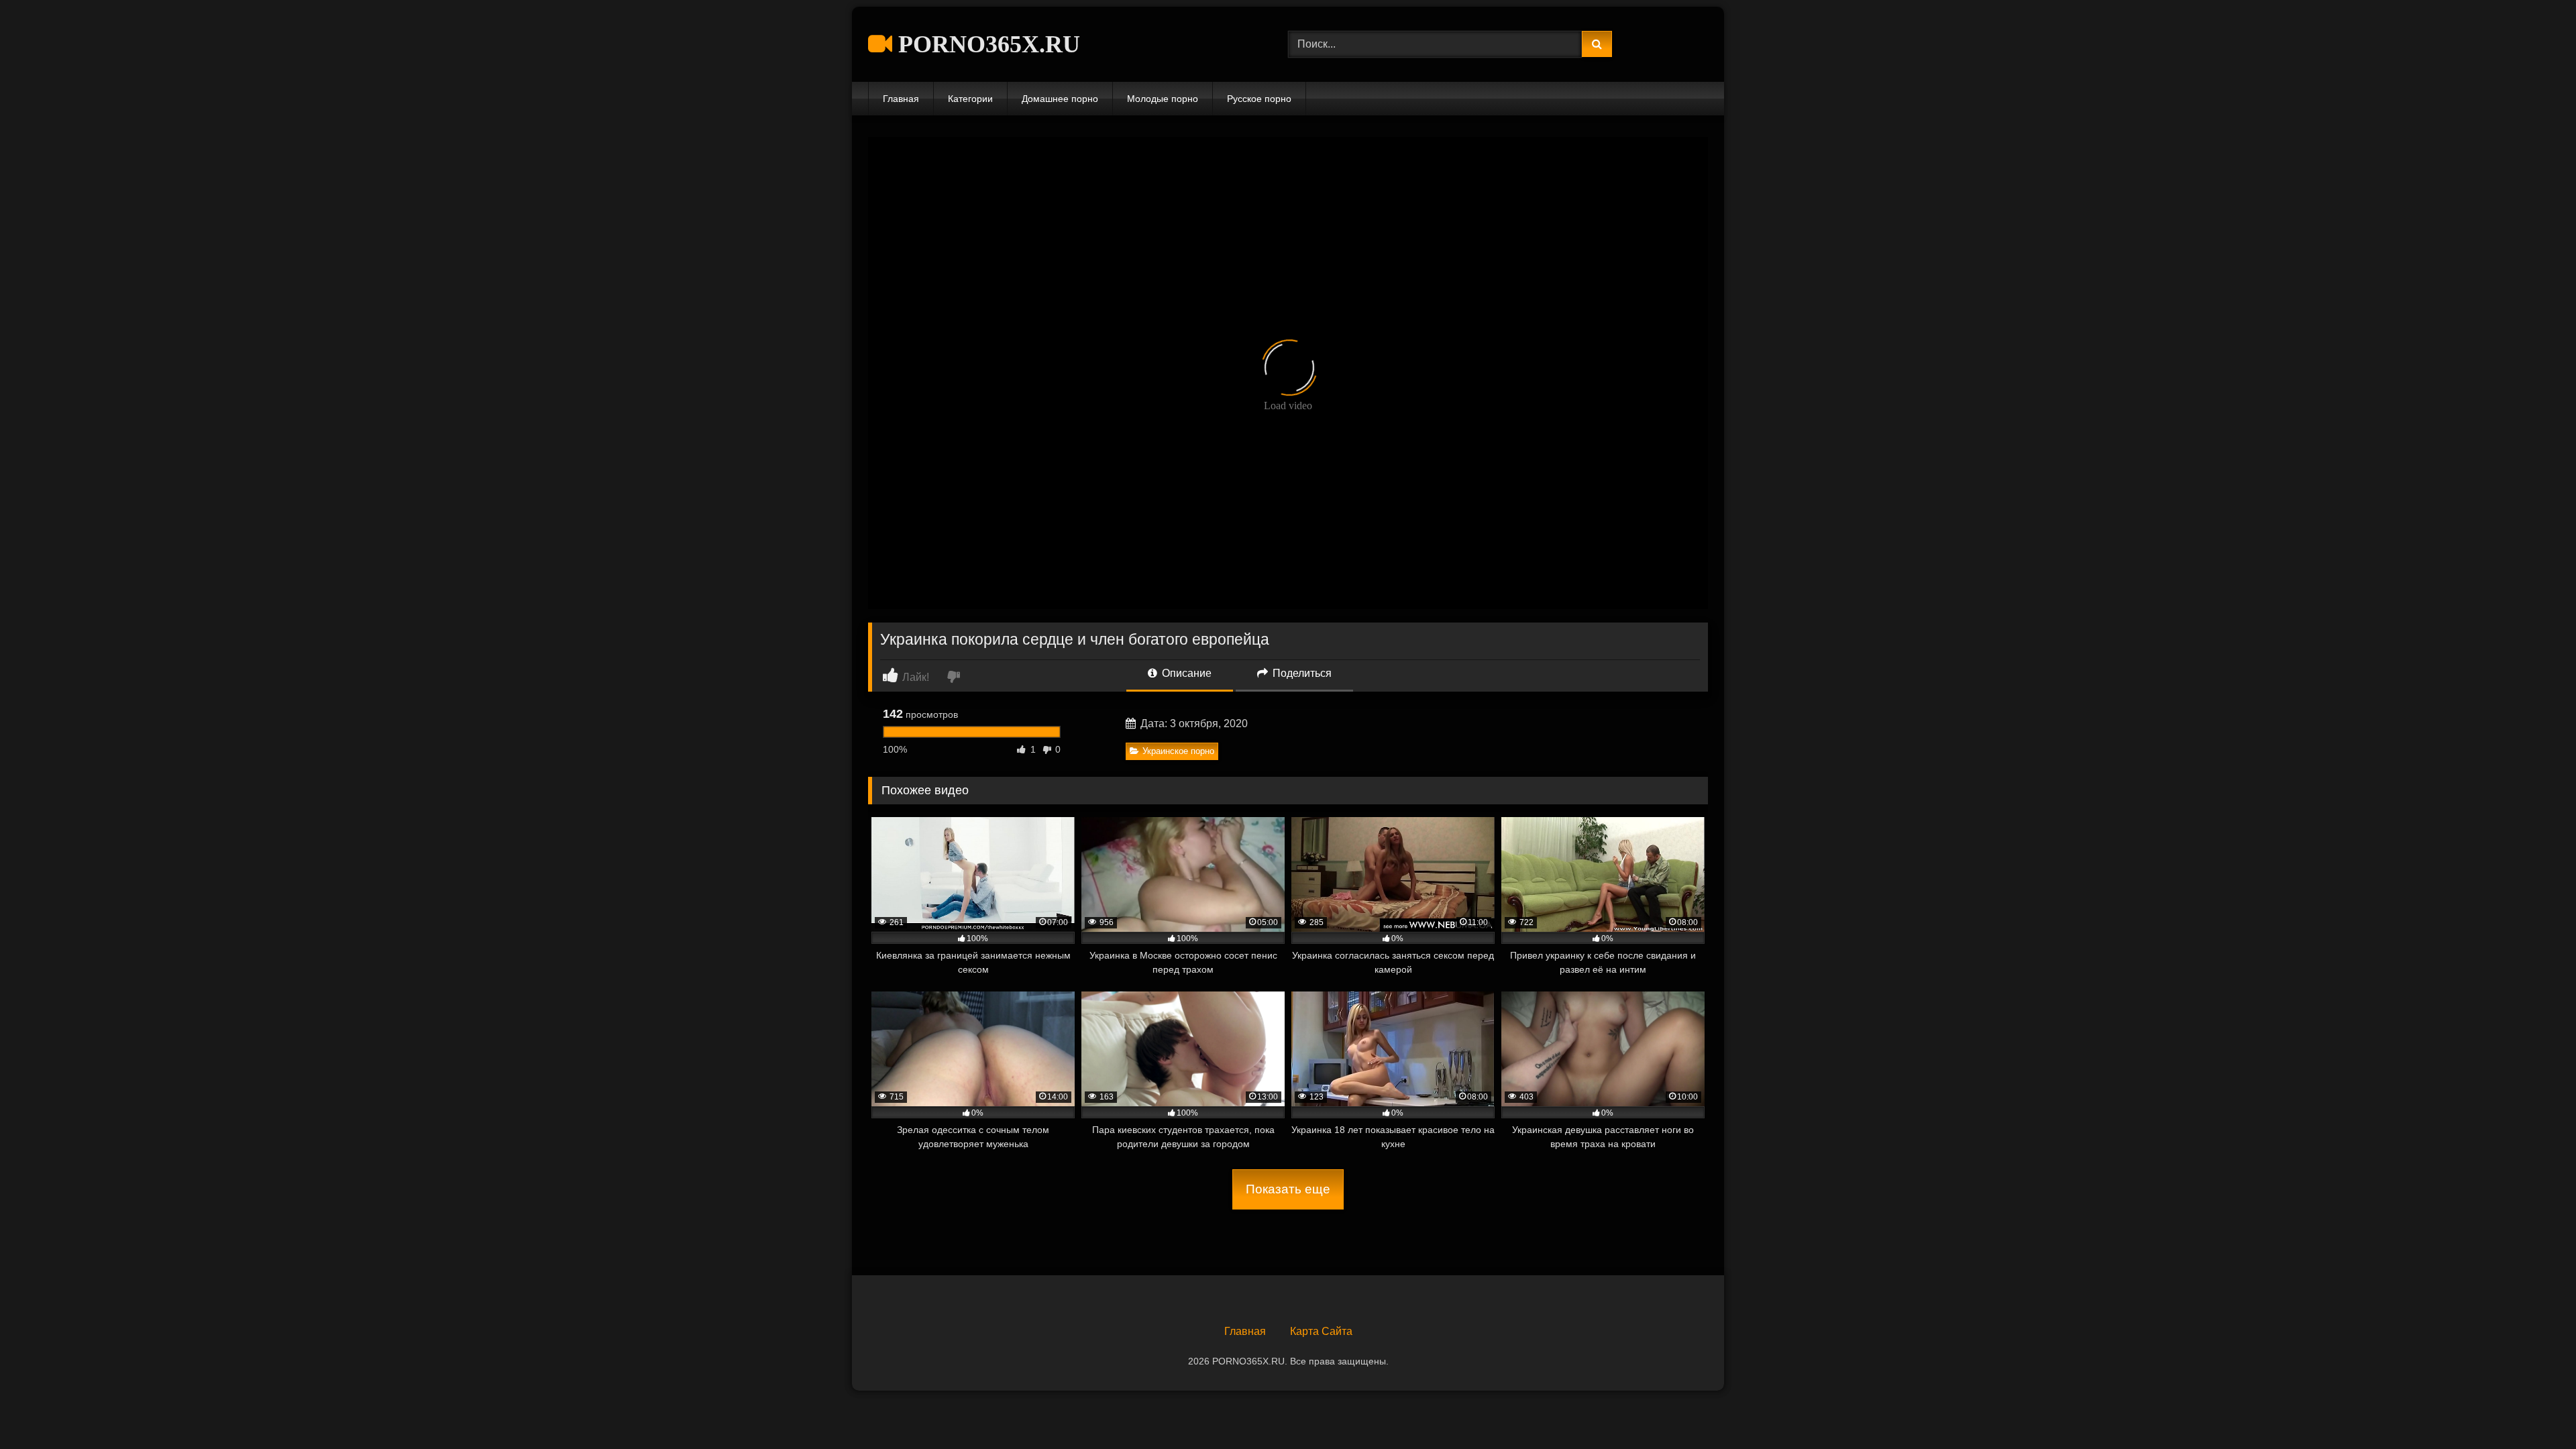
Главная (901, 99)
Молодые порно (1163, 99)
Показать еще (1288, 1189)
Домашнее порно (1060, 99)
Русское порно (1259, 99)
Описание (1185, 673)
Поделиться (1301, 673)
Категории (970, 99)
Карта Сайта (1321, 1331)
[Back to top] (2534, 1409)
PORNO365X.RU (986, 44)
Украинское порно (1178, 751)
